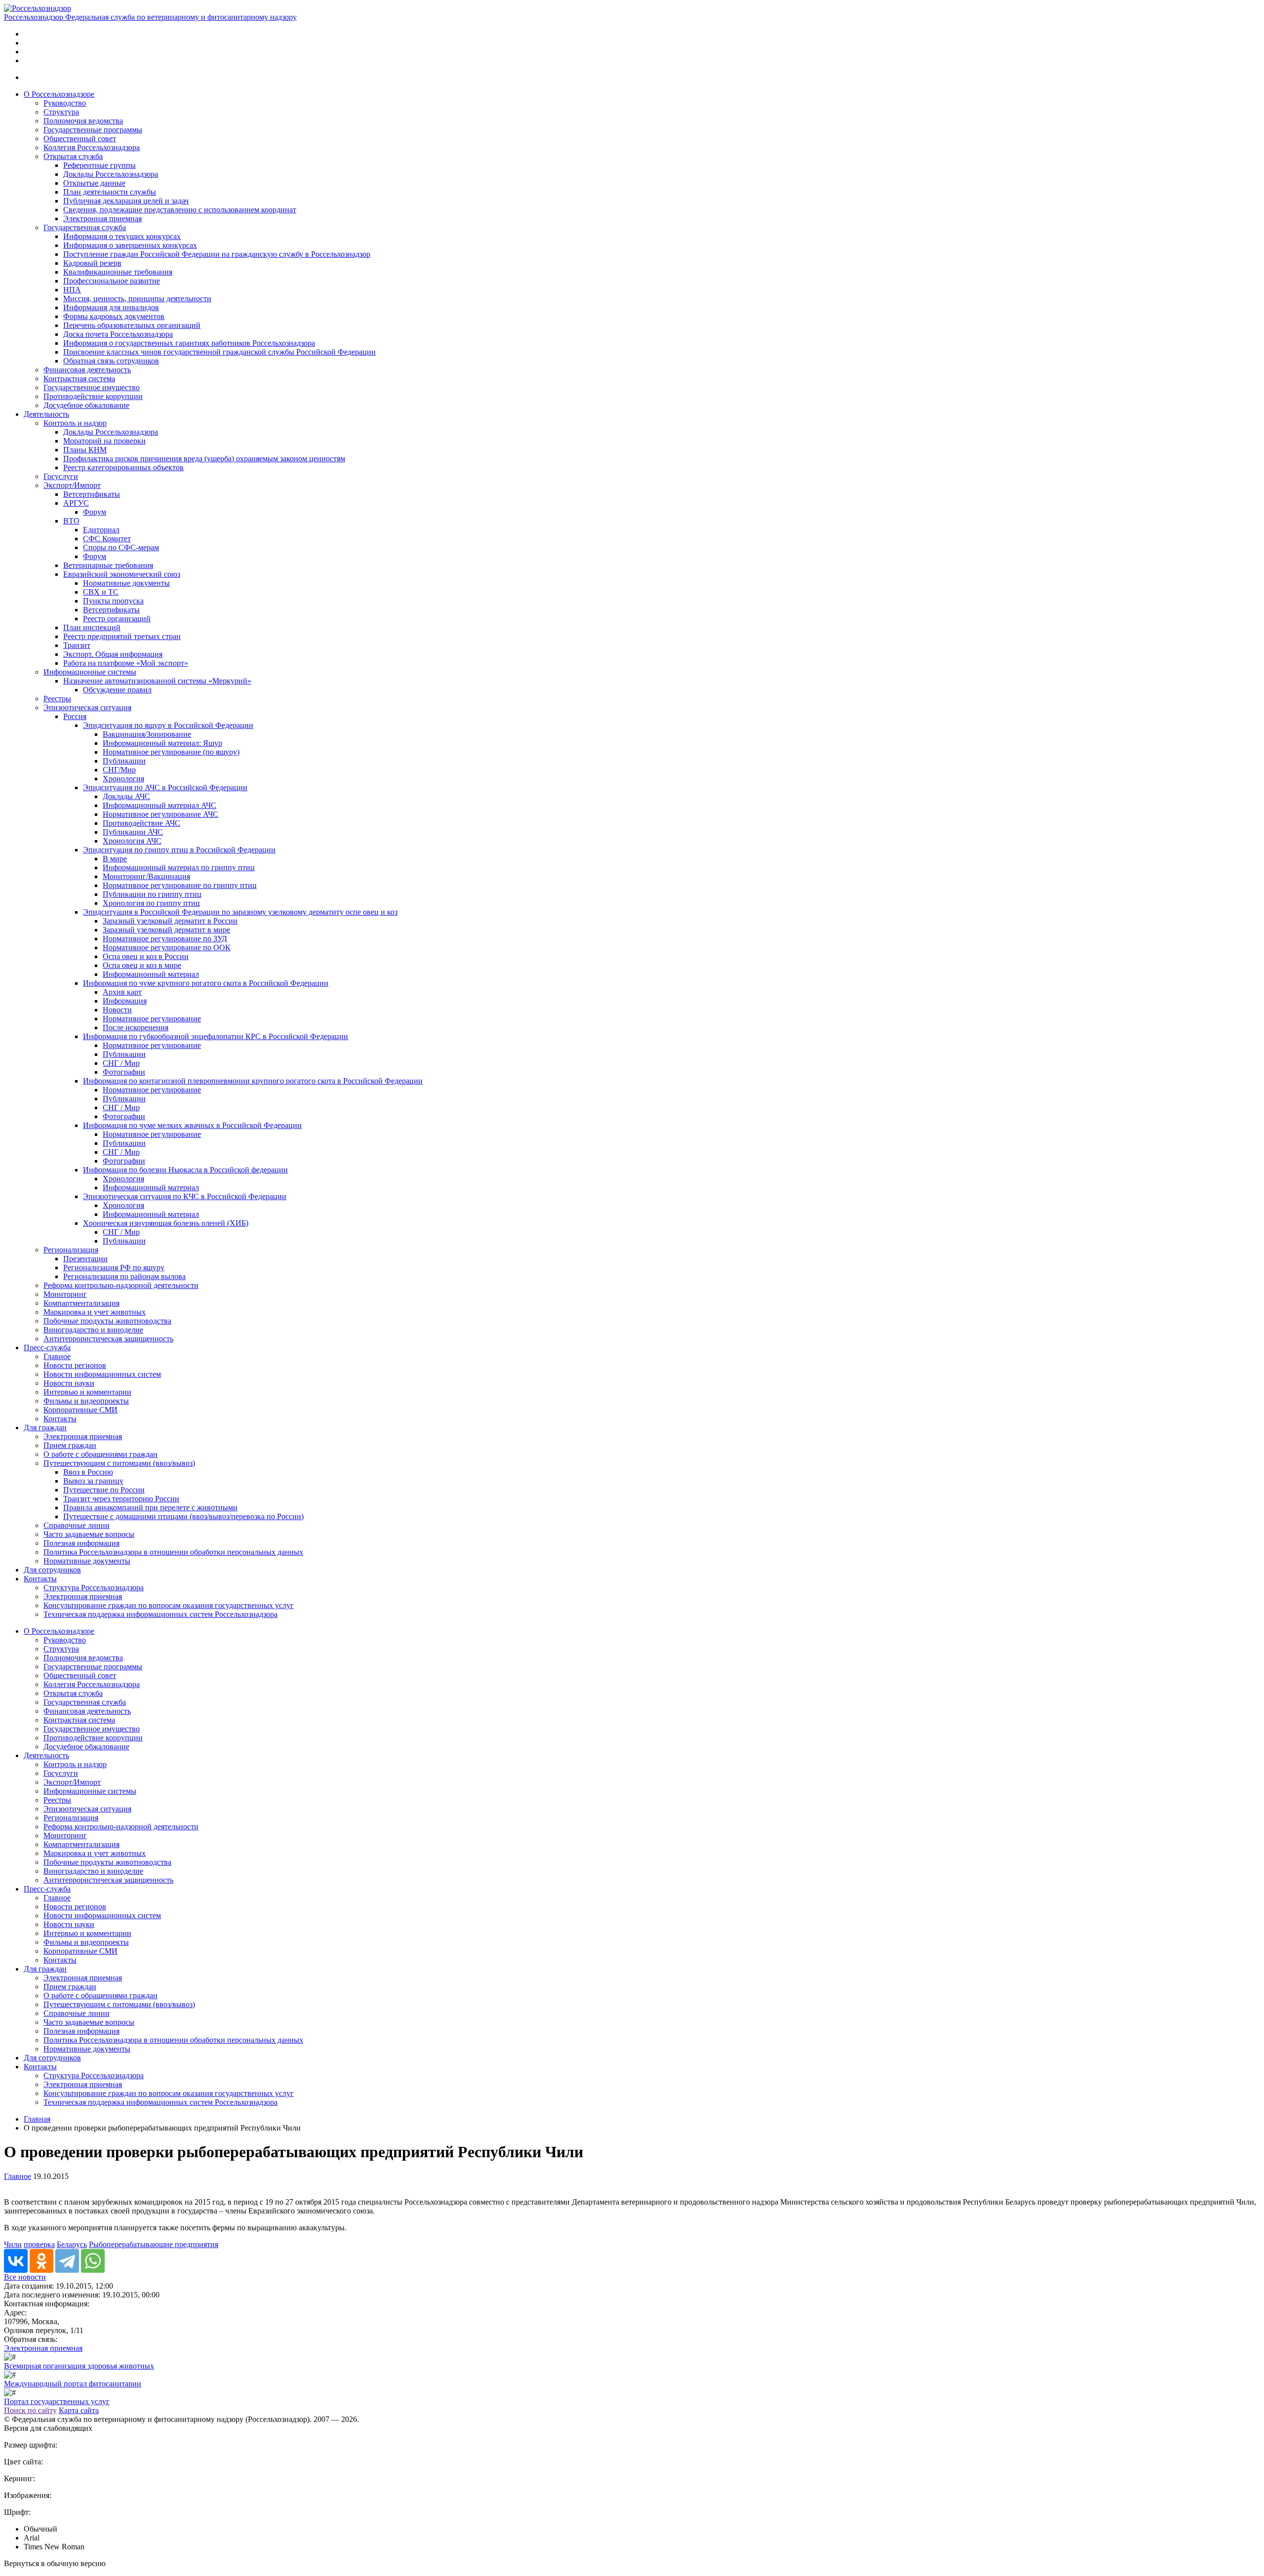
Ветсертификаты (92, 494)
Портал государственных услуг (57, 2401)
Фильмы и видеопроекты (86, 1401)
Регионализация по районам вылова (124, 1276)
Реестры (57, 699)
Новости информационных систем (102, 1374)
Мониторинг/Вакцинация (146, 876)
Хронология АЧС (132, 841)
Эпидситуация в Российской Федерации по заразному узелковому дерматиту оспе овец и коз (240, 912)
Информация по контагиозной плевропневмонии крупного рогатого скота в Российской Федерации (253, 1081)
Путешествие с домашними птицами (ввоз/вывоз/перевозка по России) (183, 1516)
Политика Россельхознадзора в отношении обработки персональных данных (173, 1552)
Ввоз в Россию (88, 1472)
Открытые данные (94, 183)
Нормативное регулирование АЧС (160, 814)
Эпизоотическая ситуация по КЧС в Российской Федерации (185, 1196)
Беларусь (72, 2244)
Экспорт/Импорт (72, 485)
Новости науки (69, 1383)
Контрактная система (79, 379)
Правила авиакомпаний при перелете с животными (150, 1508)
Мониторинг (65, 1294)
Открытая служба (73, 156)
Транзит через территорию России (121, 1499)
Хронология (123, 779)
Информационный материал (151, 974)
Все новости (25, 2277)
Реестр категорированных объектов (123, 467)
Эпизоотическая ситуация (87, 707)
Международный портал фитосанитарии (73, 2384)
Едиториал (101, 530)
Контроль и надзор (75, 423)
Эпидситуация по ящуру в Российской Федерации (168, 725)
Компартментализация (81, 1303)
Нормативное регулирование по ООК (167, 947)
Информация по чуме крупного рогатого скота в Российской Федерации (206, 983)
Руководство (65, 103)
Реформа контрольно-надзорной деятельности (121, 1285)
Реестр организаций (117, 619)
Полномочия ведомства (83, 121)
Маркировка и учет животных (95, 1312)
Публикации (124, 761)
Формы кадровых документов (114, 316)
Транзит (77, 645)
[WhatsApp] (93, 2261)
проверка (39, 2244)
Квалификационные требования (118, 272)
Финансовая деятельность (87, 370)
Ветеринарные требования (108, 565)
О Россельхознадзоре (59, 94)
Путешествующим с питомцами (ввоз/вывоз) (119, 1463)
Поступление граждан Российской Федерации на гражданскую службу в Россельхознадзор (217, 254)
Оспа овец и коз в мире (142, 965)
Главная (37, 2119)
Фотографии (124, 1072)
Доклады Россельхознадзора (111, 174)
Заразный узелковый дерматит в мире (166, 930)
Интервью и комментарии (87, 1392)
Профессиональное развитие (112, 281)
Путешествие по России (104, 1490)
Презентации (85, 1259)
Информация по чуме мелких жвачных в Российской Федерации (192, 1125)
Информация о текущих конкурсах (122, 236)
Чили (13, 2244)
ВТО (71, 521)
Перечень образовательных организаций (132, 325)
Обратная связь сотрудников (111, 361)
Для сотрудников (52, 1570)
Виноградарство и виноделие (93, 1330)
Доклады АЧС (126, 796)
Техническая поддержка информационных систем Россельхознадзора (160, 1614)
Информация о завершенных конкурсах (130, 245)
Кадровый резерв (92, 263)
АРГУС (76, 503)
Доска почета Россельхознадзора (118, 334)
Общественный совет (80, 139)
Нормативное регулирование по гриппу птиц (180, 885)
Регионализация (71, 1250)
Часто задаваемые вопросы (89, 1534)
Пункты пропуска (113, 601)
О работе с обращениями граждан (100, 1454)
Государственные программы (93, 130)
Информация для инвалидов (111, 307)
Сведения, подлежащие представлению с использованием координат (180, 210)
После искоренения (136, 1027)
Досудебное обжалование (86, 405)
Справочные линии (77, 1525)
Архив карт (122, 992)
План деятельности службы (110, 192)
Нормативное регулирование (152, 1019)
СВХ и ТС (101, 592)
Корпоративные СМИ (80, 1410)
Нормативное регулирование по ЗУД (165, 939)
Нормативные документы (126, 583)
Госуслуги (61, 476)
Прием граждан (70, 1445)
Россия (75, 716)
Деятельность (46, 414)
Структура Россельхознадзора (94, 1588)
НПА (72, 290)
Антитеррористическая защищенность (108, 1339)
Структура (61, 112)
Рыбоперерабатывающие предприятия (154, 2244)
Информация (125, 1001)
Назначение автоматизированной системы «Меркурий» (157, 681)
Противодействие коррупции (93, 396)
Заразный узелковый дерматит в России (170, 921)
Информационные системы (90, 672)
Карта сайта (79, 2410)
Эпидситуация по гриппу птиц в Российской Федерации (179, 850)
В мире (115, 859)
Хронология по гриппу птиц (151, 903)
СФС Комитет (107, 539)
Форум (95, 512)
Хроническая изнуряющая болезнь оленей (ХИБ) (166, 1223)
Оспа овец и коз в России (146, 956)
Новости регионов (75, 1365)
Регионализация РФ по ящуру (114, 1268)
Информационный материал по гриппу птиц (179, 867)
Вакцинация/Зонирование (147, 734)
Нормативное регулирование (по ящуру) (171, 752)
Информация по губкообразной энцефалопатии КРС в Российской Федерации (216, 1036)
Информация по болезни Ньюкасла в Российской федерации (185, 1170)
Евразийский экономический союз (122, 574)
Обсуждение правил (117, 690)
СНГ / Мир (121, 1063)
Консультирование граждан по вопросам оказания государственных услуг (169, 1605)
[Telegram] (67, 2261)
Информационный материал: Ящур (162, 743)
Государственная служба (85, 227)
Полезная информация (81, 1543)
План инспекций (92, 627)
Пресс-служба (47, 1348)
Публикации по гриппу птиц (152, 894)
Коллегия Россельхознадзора (92, 147)
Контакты (60, 1419)
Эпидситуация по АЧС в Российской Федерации (165, 787)
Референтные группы (99, 165)
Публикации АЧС (133, 832)
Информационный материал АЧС (159, 805)
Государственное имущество (92, 387)
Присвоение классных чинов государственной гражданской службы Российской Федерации (219, 352)
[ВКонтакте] (16, 2261)
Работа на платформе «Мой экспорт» (126, 663)
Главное (57, 1356)
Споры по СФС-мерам (121, 547)
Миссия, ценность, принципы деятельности (137, 299)
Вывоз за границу (93, 1481)
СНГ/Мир (119, 770)
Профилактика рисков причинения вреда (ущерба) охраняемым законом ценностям (204, 459)
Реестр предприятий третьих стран (122, 636)
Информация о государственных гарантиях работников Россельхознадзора (189, 343)
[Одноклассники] (41, 2261)
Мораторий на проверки (104, 441)
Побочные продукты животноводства (107, 1321)
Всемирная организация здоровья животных (79, 2366)
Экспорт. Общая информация (113, 654)
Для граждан (45, 1428)
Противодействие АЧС (141, 823)
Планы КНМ (85, 450)
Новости (117, 1010)
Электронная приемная (102, 219)
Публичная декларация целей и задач (126, 201)
